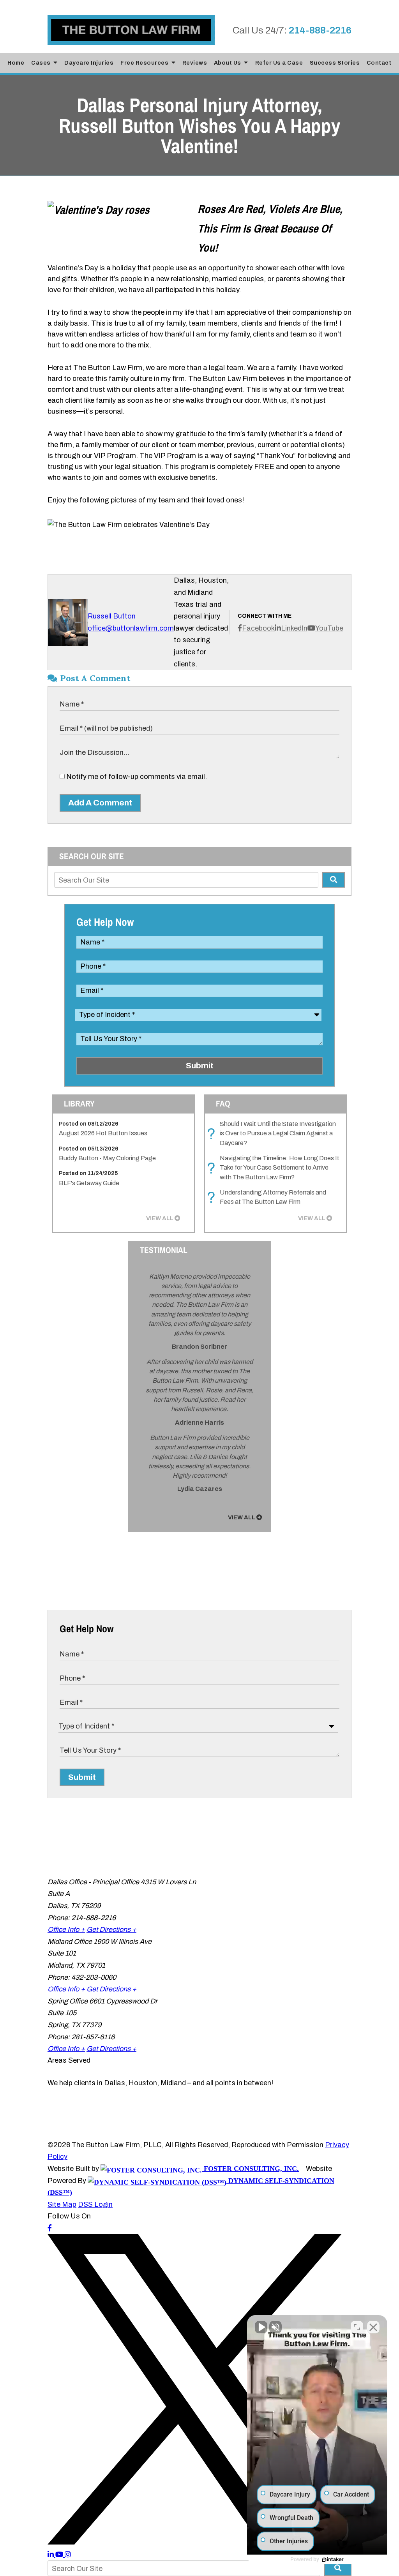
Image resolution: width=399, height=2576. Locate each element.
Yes (212, 1302)
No (186, 1302)
